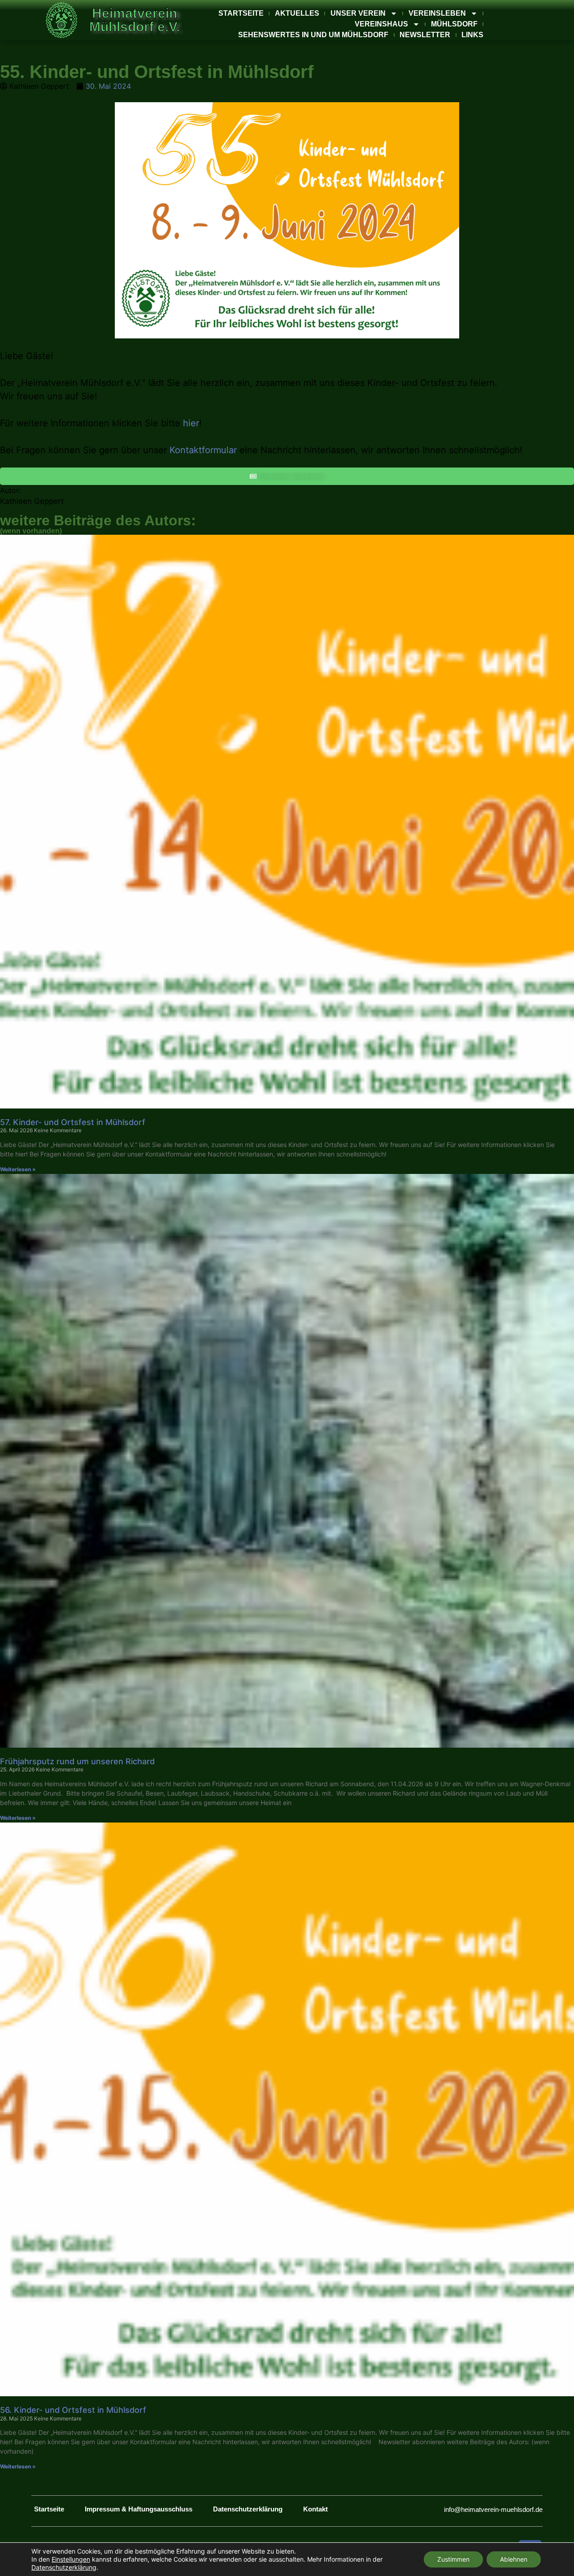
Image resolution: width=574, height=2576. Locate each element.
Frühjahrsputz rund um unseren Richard (77, 1761)
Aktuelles (297, 13)
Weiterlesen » (18, 1169)
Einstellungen (71, 2559)
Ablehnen (514, 2559)
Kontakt (315, 2509)
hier (191, 423)
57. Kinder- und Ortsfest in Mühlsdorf (73, 1122)
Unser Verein (358, 13)
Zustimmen (453, 2559)
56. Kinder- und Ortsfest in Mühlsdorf (73, 2410)
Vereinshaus (381, 24)
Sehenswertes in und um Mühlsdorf (313, 35)
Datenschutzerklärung (248, 2509)
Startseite (241, 13)
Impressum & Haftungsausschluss (139, 2509)
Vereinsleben (437, 13)
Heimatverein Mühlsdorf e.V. (135, 20)
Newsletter (425, 35)
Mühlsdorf (454, 24)
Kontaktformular (203, 450)
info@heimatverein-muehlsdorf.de (493, 2509)
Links (472, 35)
